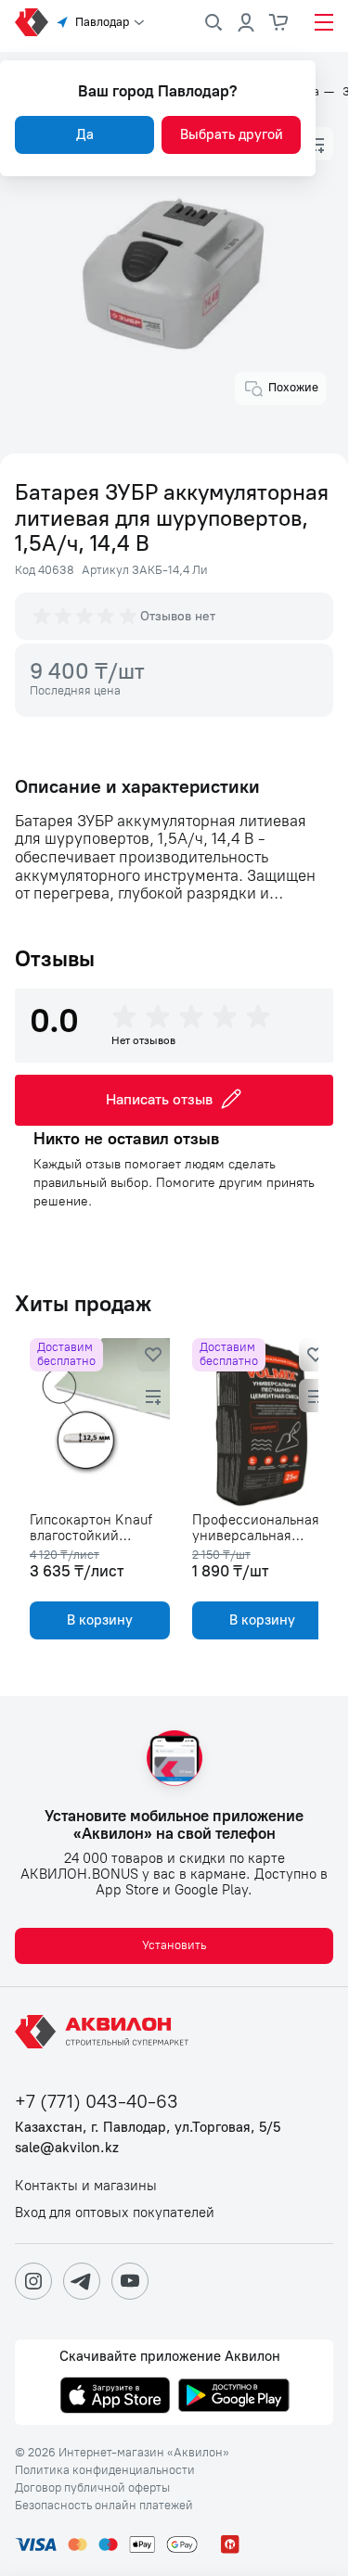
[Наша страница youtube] (130, 2281)
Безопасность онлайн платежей (104, 2506)
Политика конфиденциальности (105, 2470)
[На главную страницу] (105, 2032)
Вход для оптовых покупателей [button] (115, 2213)
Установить (174, 1945)
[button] (317, 144)
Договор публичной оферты (92, 2488)
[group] (86, 616)
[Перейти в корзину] (279, 22)
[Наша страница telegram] (82, 2281)
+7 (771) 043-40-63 (97, 2102)
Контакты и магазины (86, 2186)
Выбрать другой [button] (232, 134)
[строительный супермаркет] (32, 22)
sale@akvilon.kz (67, 2148)
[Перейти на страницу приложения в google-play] (234, 2397)
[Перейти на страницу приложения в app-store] (115, 2397)
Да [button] (85, 134)
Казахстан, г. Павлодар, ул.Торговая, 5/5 (148, 2128)
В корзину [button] (96, 1620)
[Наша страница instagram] (33, 2281)
